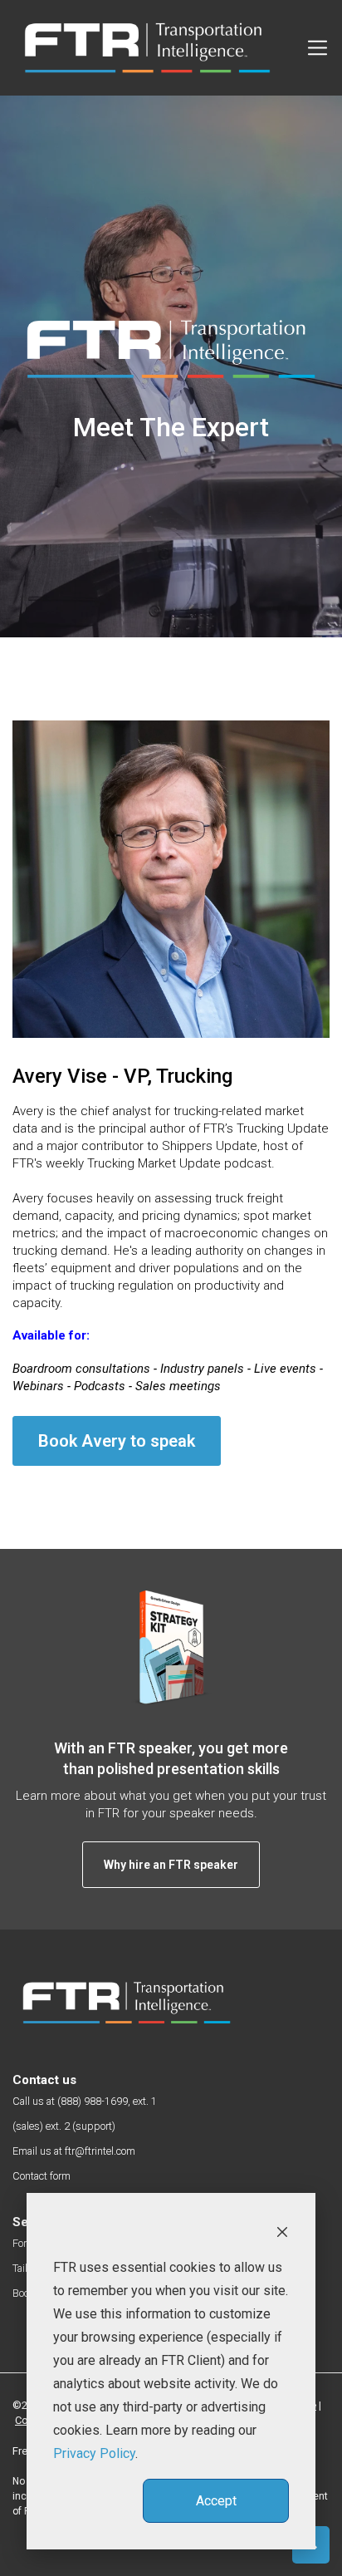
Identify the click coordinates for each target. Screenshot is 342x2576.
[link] (127, 2003)
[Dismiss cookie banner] (282, 2231)
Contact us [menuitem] (44, 2080)
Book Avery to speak (117, 1441)
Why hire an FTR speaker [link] (171, 1865)
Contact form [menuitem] (42, 2176)
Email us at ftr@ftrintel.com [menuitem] (74, 2151)
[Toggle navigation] (318, 48)
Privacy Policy (94, 2453)
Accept (216, 2501)
